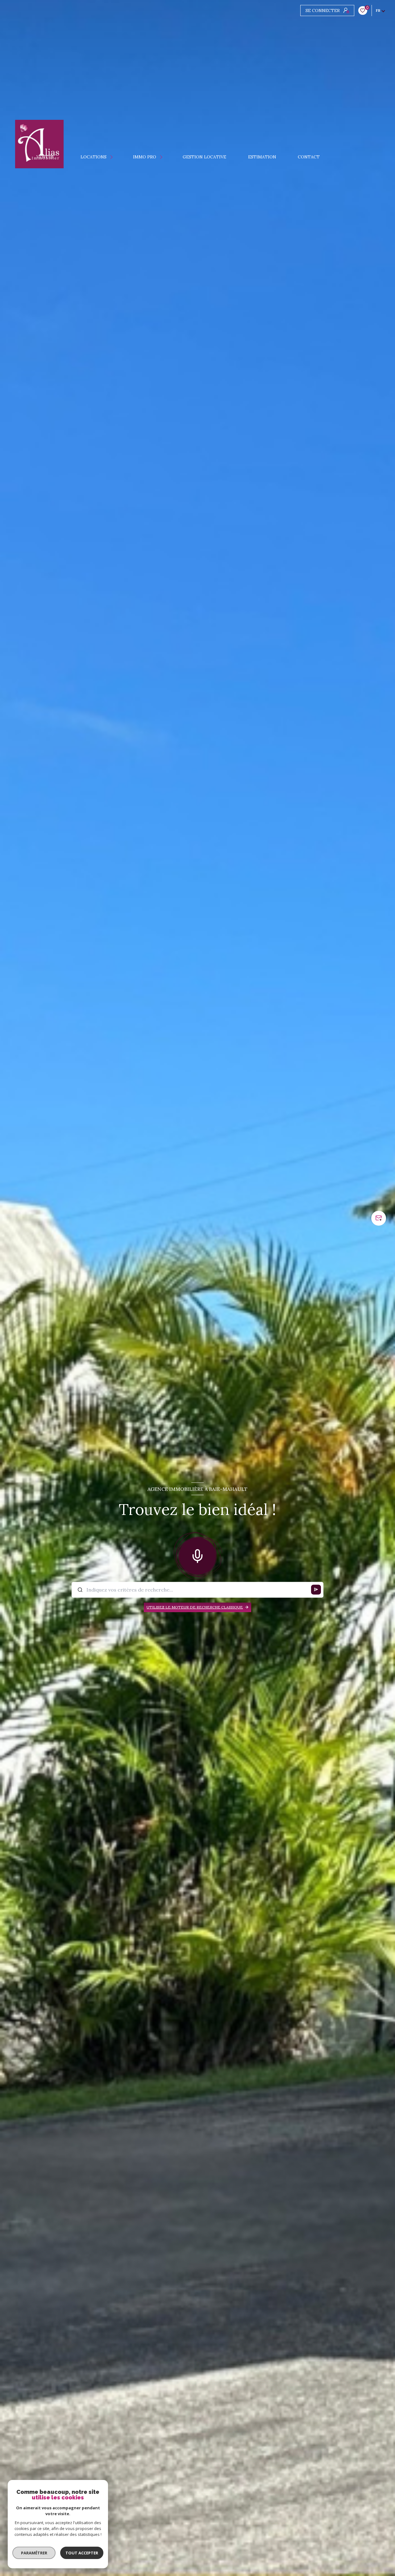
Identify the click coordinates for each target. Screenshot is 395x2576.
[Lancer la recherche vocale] (197, 1555)
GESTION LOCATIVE (205, 157)
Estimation (262, 157)
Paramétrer (34, 2553)
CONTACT (309, 157)
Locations (94, 157)
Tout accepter (82, 2553)
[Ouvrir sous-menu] (60, 157)
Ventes (45, 157)
